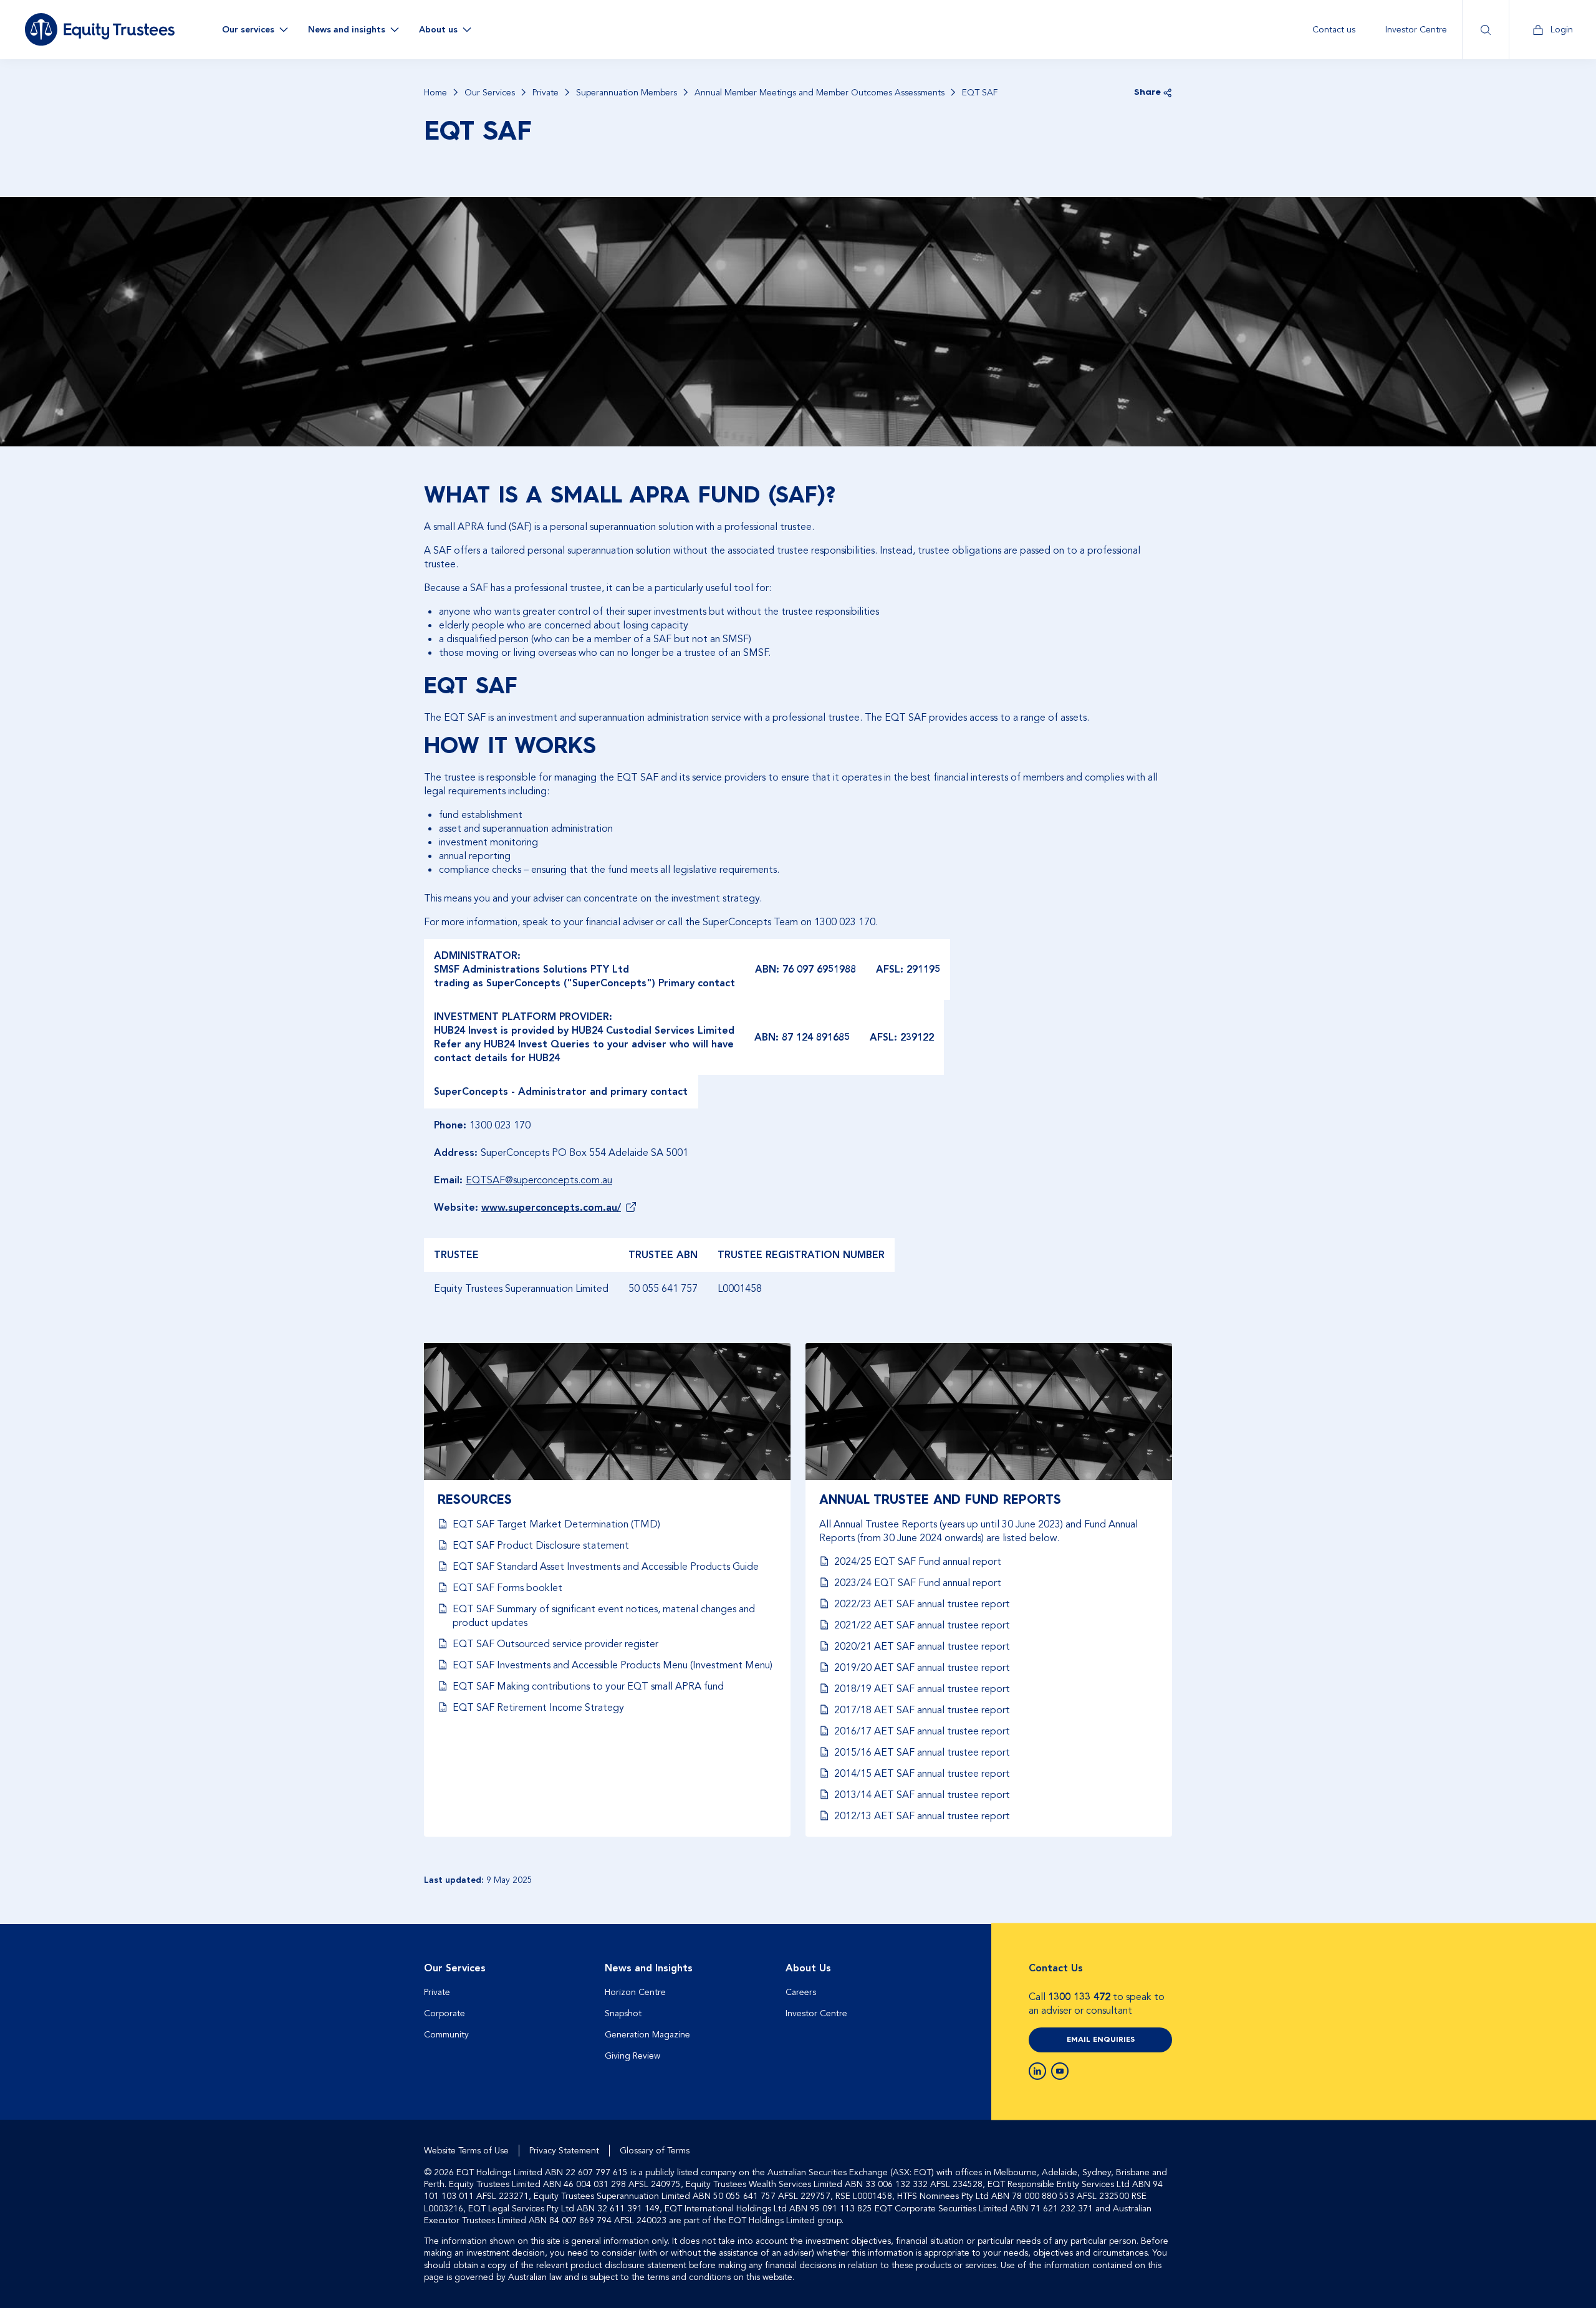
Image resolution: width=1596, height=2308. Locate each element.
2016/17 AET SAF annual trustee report (922, 1731)
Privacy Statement (564, 2151)
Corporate (445, 2013)
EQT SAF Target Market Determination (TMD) (556, 1524)
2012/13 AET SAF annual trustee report (922, 1816)
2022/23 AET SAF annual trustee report (922, 1604)
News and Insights (649, 1968)
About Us (808, 1968)
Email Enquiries (1101, 2040)
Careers (801, 1992)
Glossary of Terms (655, 2151)
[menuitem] (1334, 30)
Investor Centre (1416, 30)
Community (446, 2035)
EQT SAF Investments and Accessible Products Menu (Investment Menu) (613, 1665)
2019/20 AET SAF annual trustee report (922, 1668)
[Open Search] (1485, 30)
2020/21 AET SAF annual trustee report (922, 1647)
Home (435, 93)
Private (546, 93)
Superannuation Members (627, 93)
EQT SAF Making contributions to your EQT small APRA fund (588, 1686)
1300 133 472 (1079, 1997)
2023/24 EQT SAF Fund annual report (918, 1583)
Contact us (1334, 30)
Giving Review (632, 2056)
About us (438, 30)
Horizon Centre (635, 1992)
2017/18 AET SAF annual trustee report (922, 1710)
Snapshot (623, 2013)
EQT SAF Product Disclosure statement (541, 1546)
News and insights (347, 30)
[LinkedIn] (1037, 2071)
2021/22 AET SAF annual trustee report (922, 1625)
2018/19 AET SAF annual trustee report (922, 1689)
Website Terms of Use (466, 2151)
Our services (248, 30)
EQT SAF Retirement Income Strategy (538, 1708)
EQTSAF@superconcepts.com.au (539, 1180)
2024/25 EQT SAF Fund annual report (918, 1562)
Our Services (490, 93)
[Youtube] (1060, 2071)
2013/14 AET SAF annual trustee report (922, 1795)
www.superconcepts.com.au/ (551, 1208)
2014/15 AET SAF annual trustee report (922, 1774)
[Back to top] (1161, 1964)
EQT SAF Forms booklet (507, 1588)
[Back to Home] (100, 29)
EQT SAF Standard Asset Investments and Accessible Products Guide (606, 1567)
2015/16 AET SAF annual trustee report (922, 1753)
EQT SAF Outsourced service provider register (555, 1644)
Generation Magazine (647, 2035)
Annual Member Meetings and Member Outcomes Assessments (820, 93)
